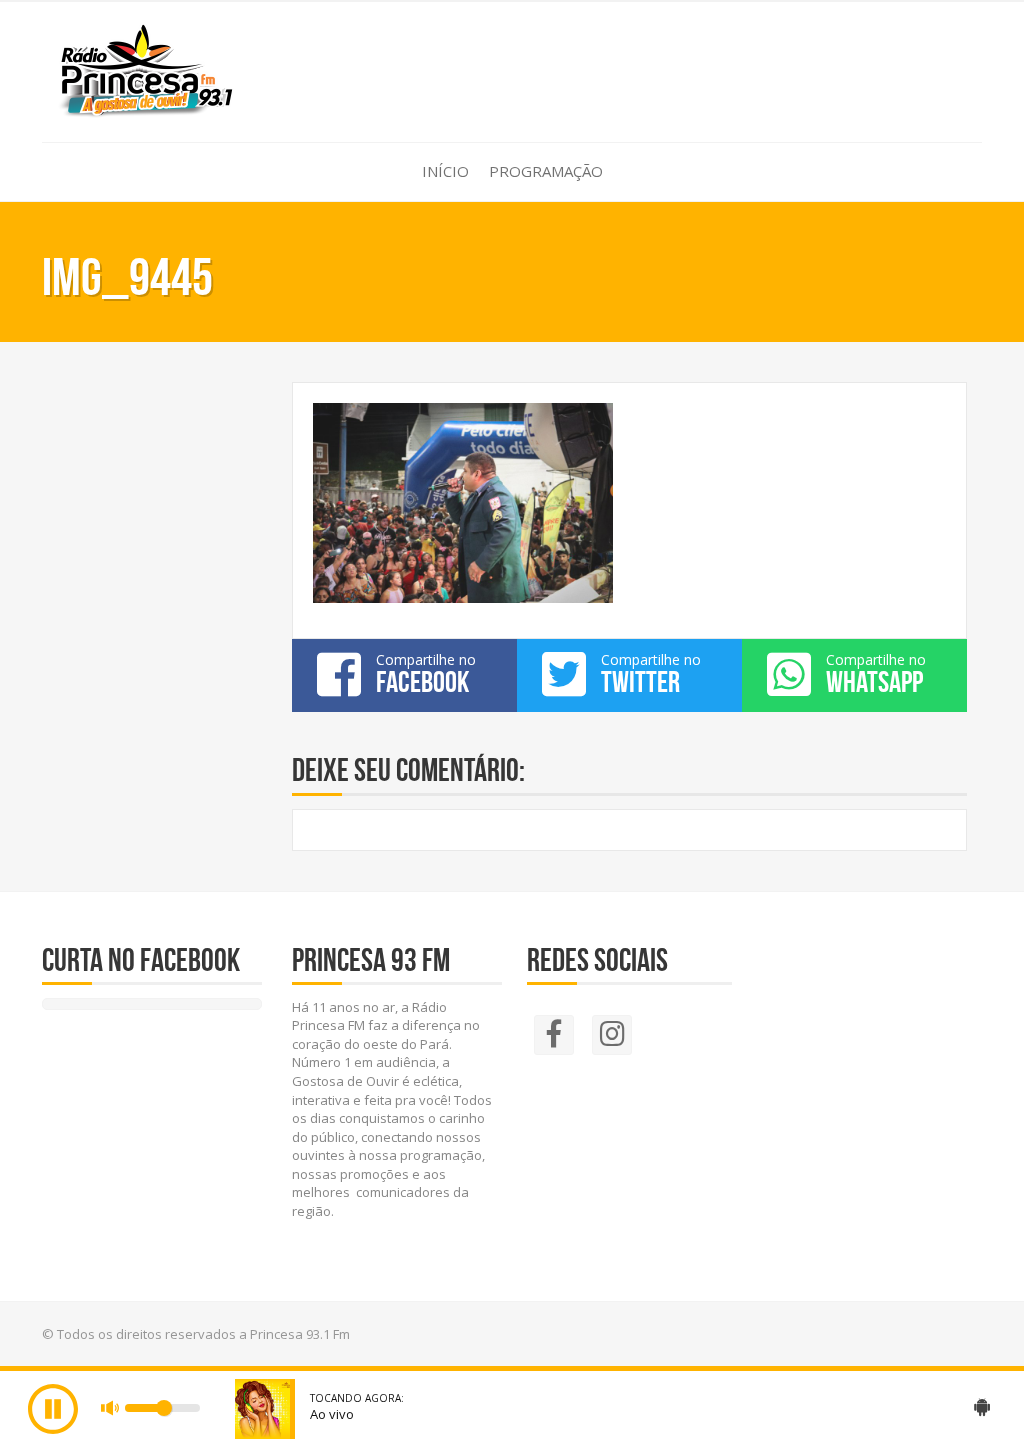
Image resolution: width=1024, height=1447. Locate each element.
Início (445, 171)
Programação (546, 171)
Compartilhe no (426, 674)
